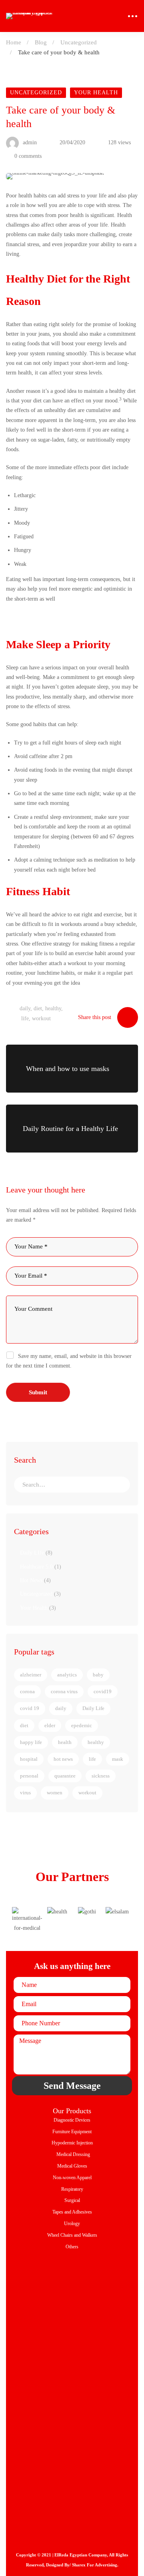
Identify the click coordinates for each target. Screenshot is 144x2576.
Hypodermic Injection (72, 2143)
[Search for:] (72, 1485)
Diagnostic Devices (72, 2120)
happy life (31, 1742)
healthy (53, 1008)
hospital (29, 1759)
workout (41, 1018)
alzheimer (31, 1675)
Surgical (72, 2200)
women (55, 1793)
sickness (101, 1776)
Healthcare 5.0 (41, 1567)
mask (118, 1759)
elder (50, 1725)
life (25, 1018)
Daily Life (93, 1708)
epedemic (82, 1725)
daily (25, 1008)
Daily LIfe (36, 1553)
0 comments (28, 156)
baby (98, 1675)
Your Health (96, 93)
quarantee (65, 1776)
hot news (63, 1759)
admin (29, 142)
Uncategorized (79, 42)
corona (27, 1691)
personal (29, 1776)
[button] (20, 1920)
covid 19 (30, 1708)
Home (14, 42)
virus (25, 1793)
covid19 (103, 1691)
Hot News (35, 1580)
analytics (67, 1675)
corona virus (64, 1691)
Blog (41, 42)
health (65, 1742)
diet (38, 1008)
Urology (72, 2224)
